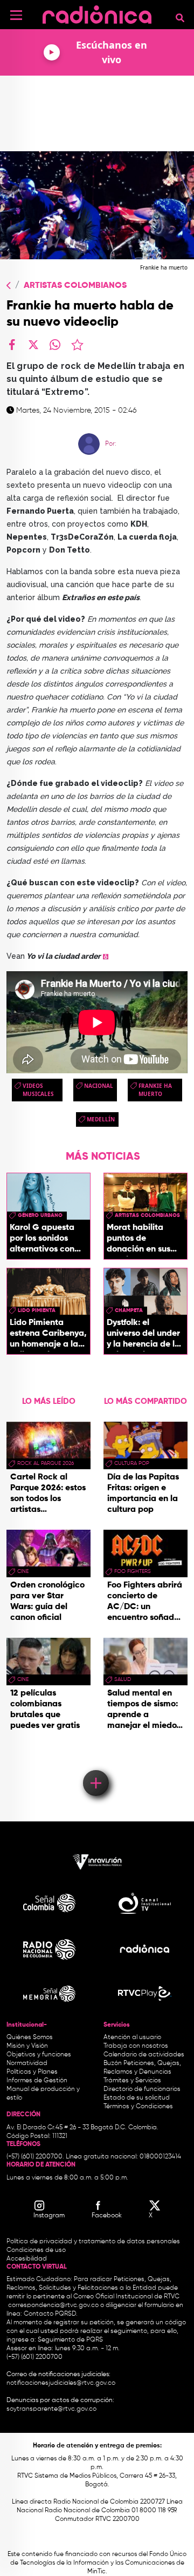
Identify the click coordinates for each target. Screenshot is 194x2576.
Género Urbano (40, 1215)
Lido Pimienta (37, 1310)
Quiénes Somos (30, 2037)
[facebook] (12, 345)
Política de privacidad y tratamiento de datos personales (93, 2242)
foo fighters (133, 1571)
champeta (129, 1310)
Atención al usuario (132, 2037)
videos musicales (38, 1090)
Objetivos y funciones (39, 2055)
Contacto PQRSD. (51, 2314)
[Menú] (16, 15)
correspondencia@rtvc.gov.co (53, 2305)
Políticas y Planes (32, 2072)
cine (23, 1571)
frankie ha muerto (155, 1090)
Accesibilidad (27, 2259)
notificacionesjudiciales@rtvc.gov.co (61, 2383)
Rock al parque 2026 (46, 1463)
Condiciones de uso (36, 2250)
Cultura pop (132, 1463)
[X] (33, 345)
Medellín (101, 1119)
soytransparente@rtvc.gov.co (51, 2409)
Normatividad (27, 2063)
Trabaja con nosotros (136, 2046)
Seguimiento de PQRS (70, 2340)
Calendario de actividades (144, 2055)
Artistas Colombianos (75, 286)
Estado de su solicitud (137, 2098)
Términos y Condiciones (138, 2107)
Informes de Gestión (37, 2081)
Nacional (99, 1086)
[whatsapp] (55, 345)
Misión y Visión (27, 2046)
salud (123, 1679)
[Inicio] (97, 13)
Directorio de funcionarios (142, 2089)
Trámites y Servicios (132, 2081)
